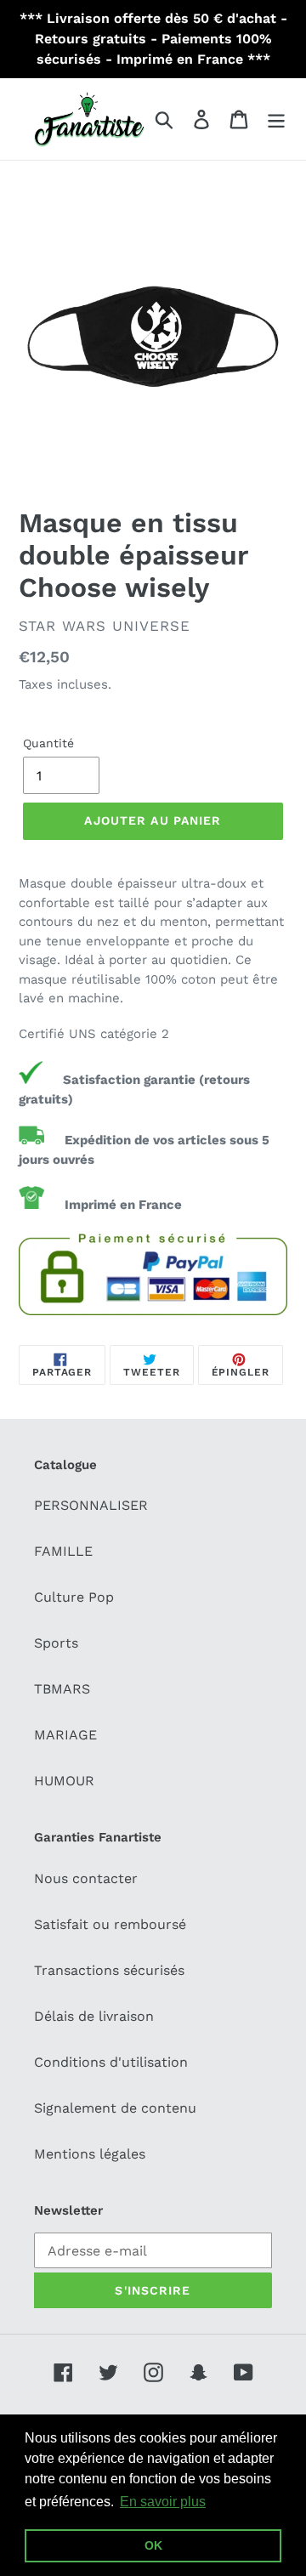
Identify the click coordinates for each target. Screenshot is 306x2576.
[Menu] (276, 119)
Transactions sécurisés (109, 1970)
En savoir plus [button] (163, 2502)
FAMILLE (63, 1551)
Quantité (48, 743)
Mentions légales (90, 2154)
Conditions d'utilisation (111, 2062)
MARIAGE (65, 1735)
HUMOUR (64, 1781)
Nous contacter (86, 1878)
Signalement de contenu (115, 2108)
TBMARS (62, 1689)
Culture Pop (74, 1597)
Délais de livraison (94, 2016)
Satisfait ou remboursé (110, 1924)
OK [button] (153, 2545)
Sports (56, 1643)
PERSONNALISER (91, 1505)
